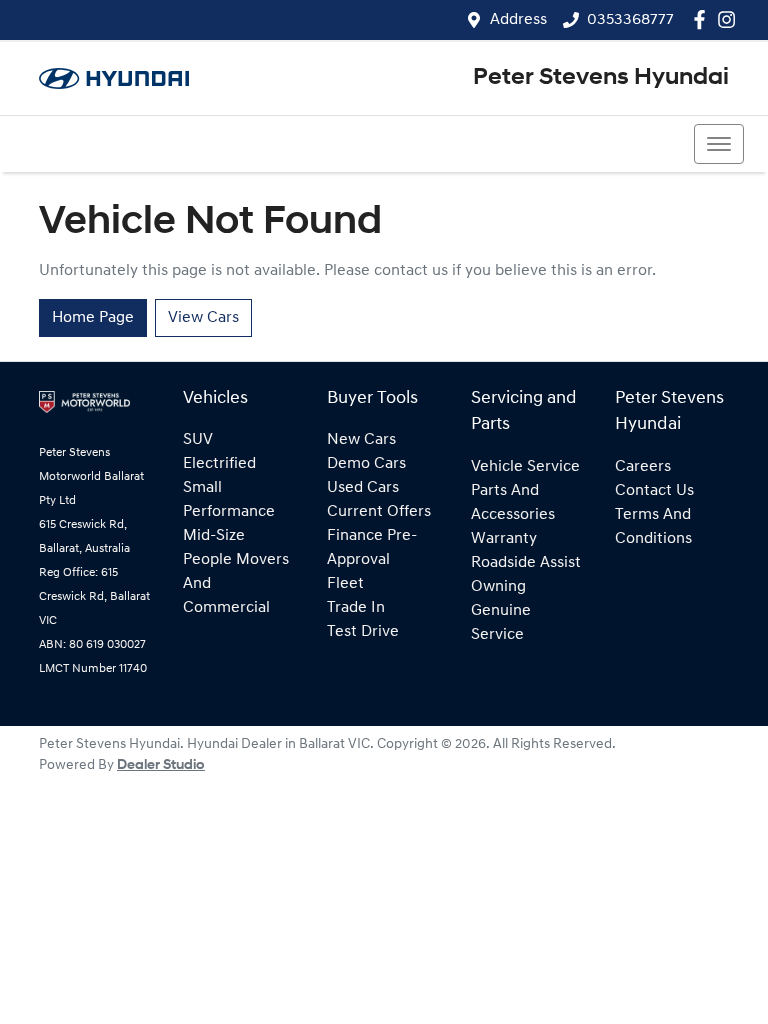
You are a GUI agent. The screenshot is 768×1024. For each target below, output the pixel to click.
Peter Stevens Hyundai (601, 78)
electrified (219, 464)
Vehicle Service (525, 467)
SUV (198, 440)
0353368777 (630, 20)
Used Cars (363, 488)
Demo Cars (366, 464)
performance (229, 512)
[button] (719, 144)
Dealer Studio (161, 765)
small (202, 488)
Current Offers (379, 512)
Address (518, 20)
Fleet (345, 584)
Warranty (504, 539)
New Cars (361, 440)
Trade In (356, 608)
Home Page (93, 318)
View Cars (203, 318)
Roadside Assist (526, 563)
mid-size (214, 536)
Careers (643, 467)
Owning (498, 587)
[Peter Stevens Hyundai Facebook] (703, 19)
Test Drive (363, 632)
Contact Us (654, 491)
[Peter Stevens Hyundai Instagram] (730, 19)
